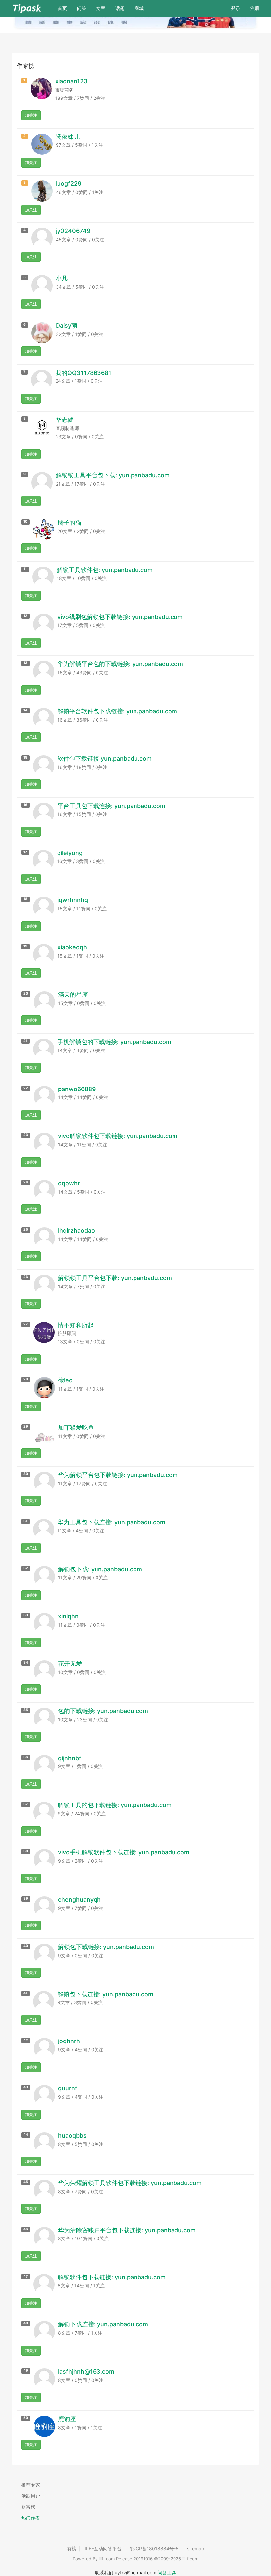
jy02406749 (73, 231)
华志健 (65, 420)
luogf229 (69, 184)
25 (26, 1229)
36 (26, 1757)
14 (25, 710)
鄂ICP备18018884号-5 (154, 2548)
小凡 (62, 278)
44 (26, 2135)
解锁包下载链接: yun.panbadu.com (106, 1947)
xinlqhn (68, 1616)
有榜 (72, 2548)
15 (25, 757)
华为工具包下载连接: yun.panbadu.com (111, 1522)
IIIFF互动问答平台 (103, 2548)
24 (26, 1182)
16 (25, 805)
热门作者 (31, 2518)
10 (25, 521)
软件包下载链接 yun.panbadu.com (105, 758)
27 (26, 1324)
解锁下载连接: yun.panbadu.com (103, 2324)
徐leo (65, 1380)
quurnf (68, 2088)
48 (26, 2323)
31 (25, 1521)
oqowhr (69, 1183)
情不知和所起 (76, 1325)
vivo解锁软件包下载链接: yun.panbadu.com (118, 1136)
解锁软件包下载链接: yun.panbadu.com (112, 2277)
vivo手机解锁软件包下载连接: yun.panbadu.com (124, 1852)
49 (26, 2371)
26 (26, 1277)
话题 (120, 8)
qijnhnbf (70, 1758)
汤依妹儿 (68, 137)
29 (26, 1427)
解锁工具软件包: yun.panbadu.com (105, 570)
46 (26, 2229)
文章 (101, 8)
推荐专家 (31, 2485)
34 (26, 1663)
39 (26, 1899)
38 (26, 1851)
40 (26, 1946)
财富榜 (28, 2507)
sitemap (196, 2548)
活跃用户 (31, 2496)
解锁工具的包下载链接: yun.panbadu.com (115, 1805)
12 (25, 616)
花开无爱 (70, 1664)
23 (26, 1135)
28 (26, 1379)
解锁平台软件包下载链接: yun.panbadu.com (117, 711)
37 (26, 1804)
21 (25, 1041)
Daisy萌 (67, 325)
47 (26, 2276)
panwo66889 (77, 1089)
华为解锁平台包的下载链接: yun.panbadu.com (120, 664)
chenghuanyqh (79, 1900)
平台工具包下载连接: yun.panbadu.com (111, 806)
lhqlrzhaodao (77, 1230)
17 (25, 852)
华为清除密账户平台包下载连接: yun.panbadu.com (127, 2230)
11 (25, 569)
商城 (139, 8)
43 (26, 2087)
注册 (255, 8)
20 (26, 993)
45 (26, 2182)
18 (25, 899)
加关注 (31, 115)
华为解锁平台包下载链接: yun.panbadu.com (118, 1475)
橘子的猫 (69, 522)
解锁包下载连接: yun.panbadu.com (105, 1994)
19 (25, 946)
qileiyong (70, 853)
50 (26, 2418)
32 (26, 1568)
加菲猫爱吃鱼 (76, 1427)
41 (25, 1993)
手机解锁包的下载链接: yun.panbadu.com (114, 1042)
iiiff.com (107, 2559)
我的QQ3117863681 (83, 373)
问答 (82, 8)
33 (26, 1615)
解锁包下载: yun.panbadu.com (100, 1569)
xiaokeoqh (72, 947)
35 (26, 1710)
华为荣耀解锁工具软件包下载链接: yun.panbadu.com (130, 2183)
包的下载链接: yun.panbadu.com (103, 1711)
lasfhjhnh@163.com (86, 2372)
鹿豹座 (67, 2419)
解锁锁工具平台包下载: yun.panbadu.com (113, 475)
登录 (236, 8)
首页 (65, 8)
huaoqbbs (72, 2136)
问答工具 (167, 2573)
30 (26, 1474)
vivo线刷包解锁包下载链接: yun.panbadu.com (120, 617)
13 (25, 663)
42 (26, 2040)
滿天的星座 (73, 994)
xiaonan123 (71, 81)
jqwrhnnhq (73, 900)
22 (26, 1088)
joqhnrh (69, 2041)
